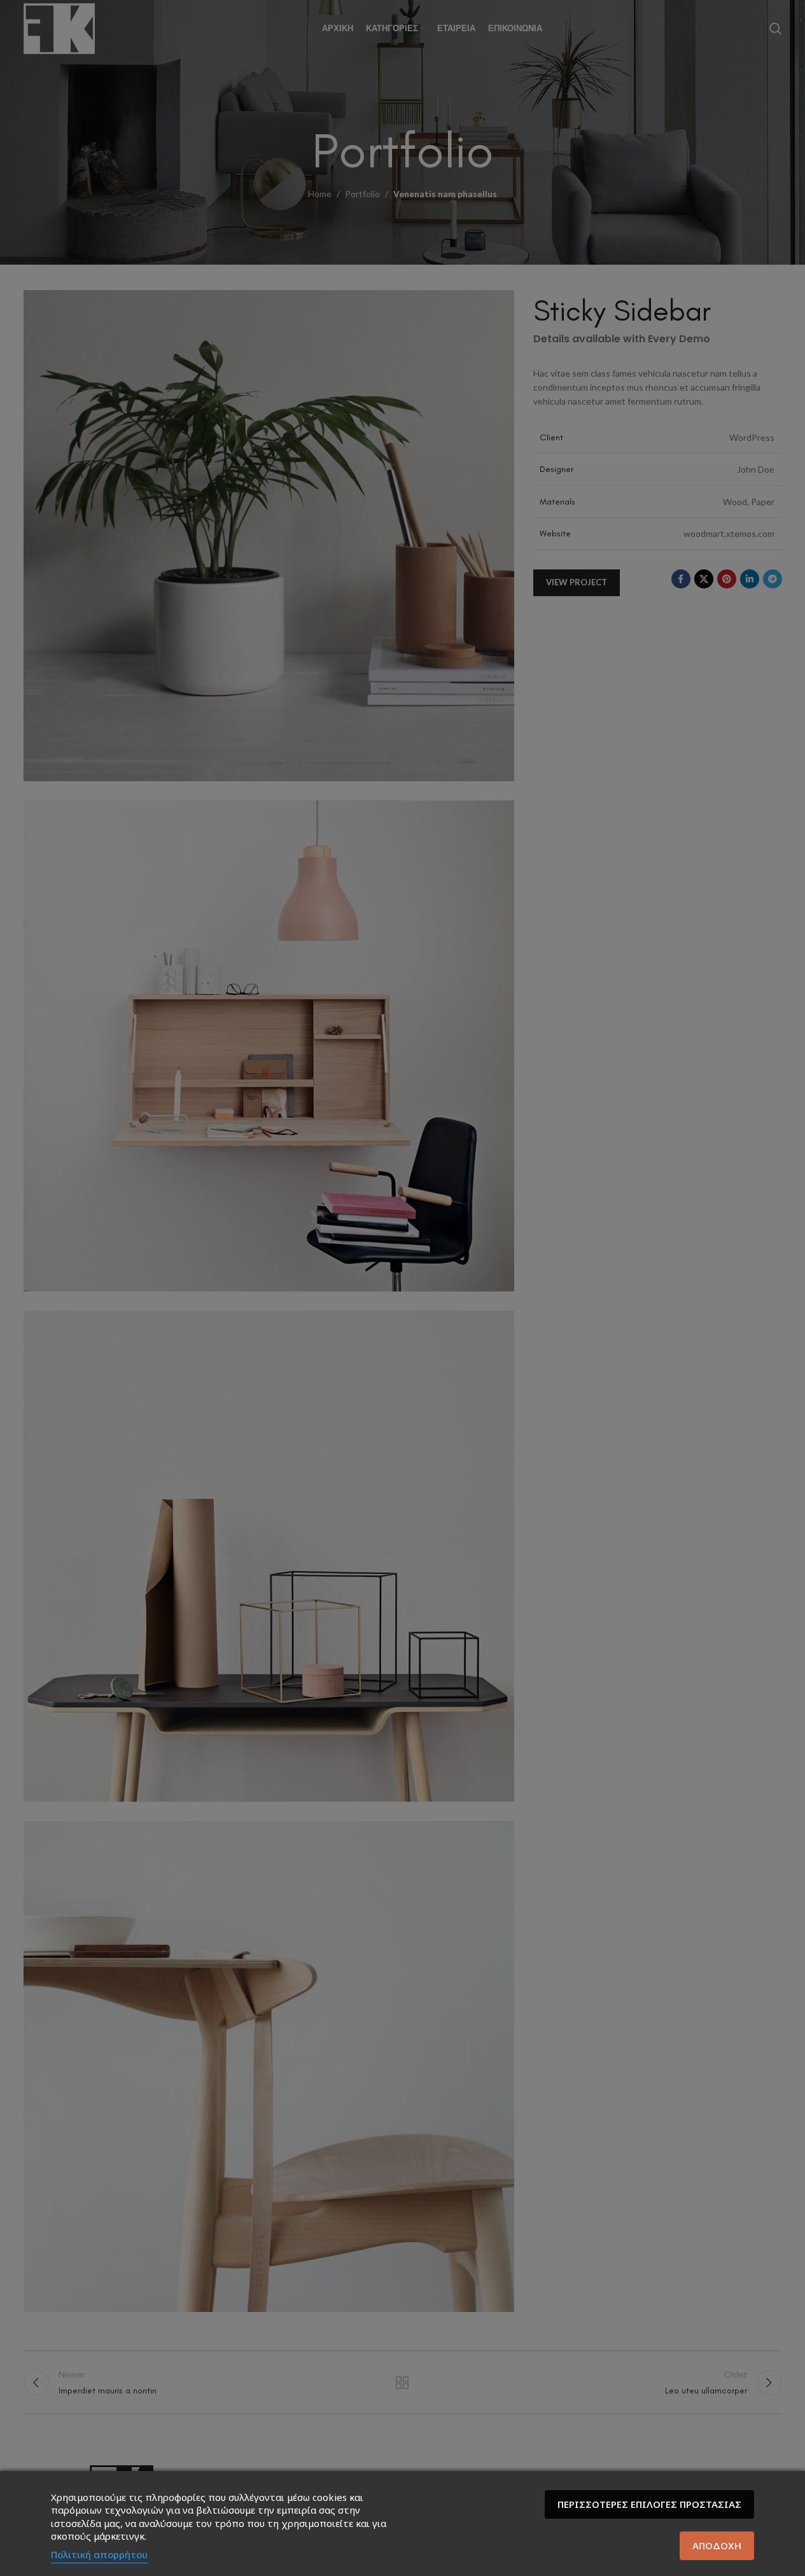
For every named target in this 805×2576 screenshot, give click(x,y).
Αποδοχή (717, 2545)
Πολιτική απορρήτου (99, 2554)
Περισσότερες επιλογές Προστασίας (649, 2504)
